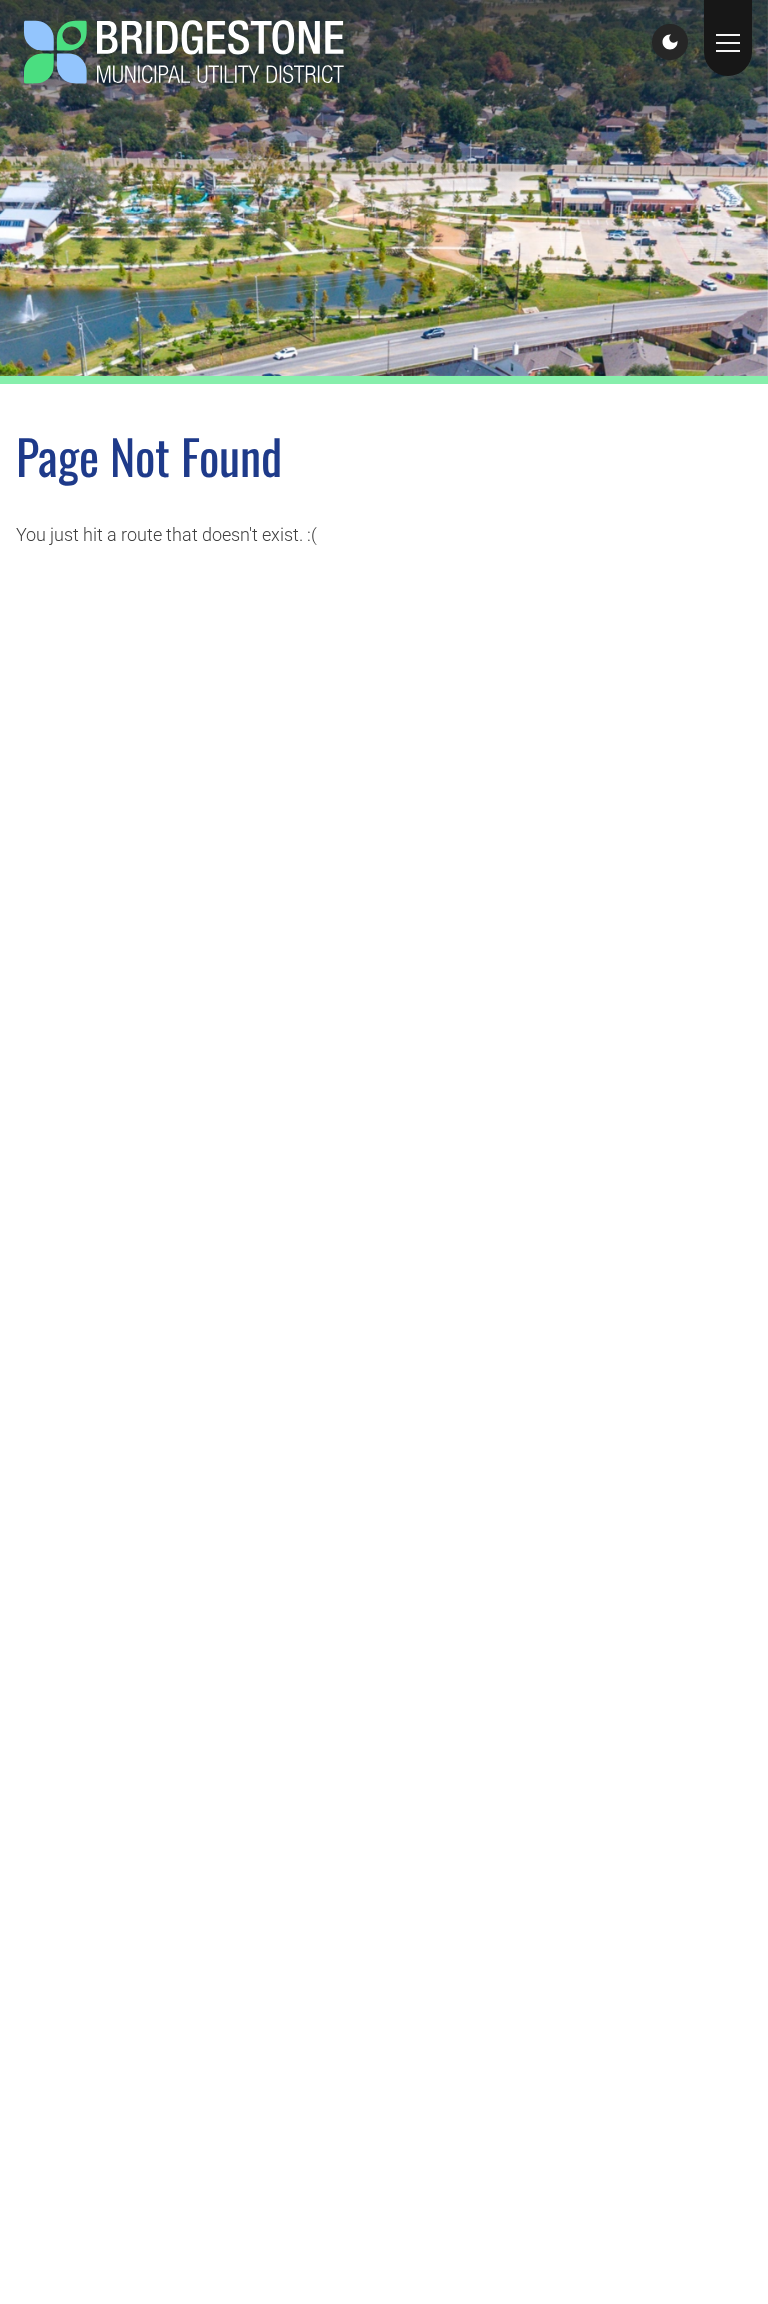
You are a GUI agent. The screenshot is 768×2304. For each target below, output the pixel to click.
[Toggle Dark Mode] (670, 42)
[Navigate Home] (184, 52)
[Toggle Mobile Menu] (728, 38)
